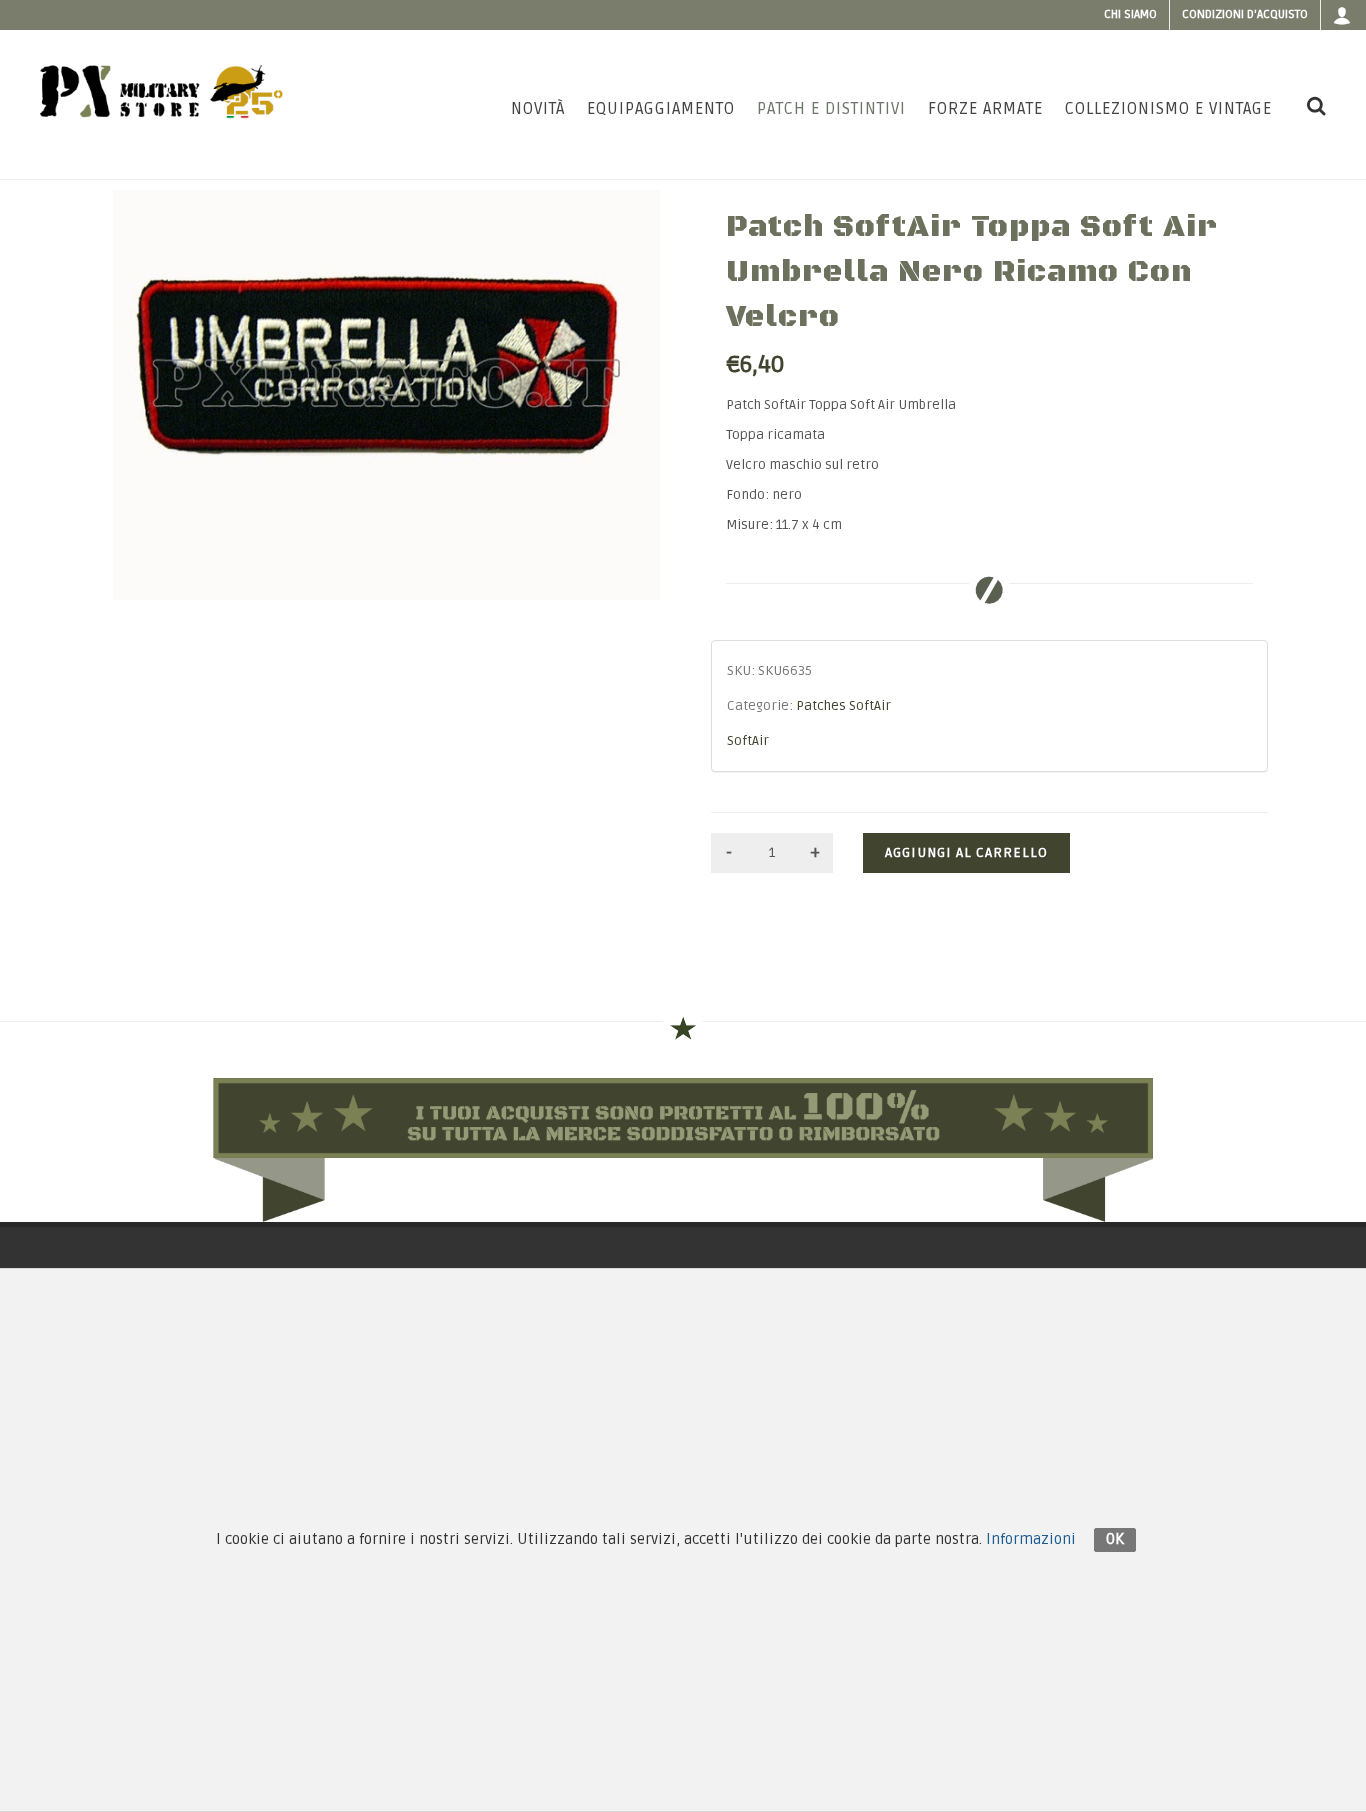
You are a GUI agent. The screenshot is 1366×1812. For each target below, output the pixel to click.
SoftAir (748, 741)
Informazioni (1031, 1539)
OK (1115, 1539)
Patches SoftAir (843, 706)
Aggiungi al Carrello (966, 852)
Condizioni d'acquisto (1245, 14)
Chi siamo (1130, 14)
